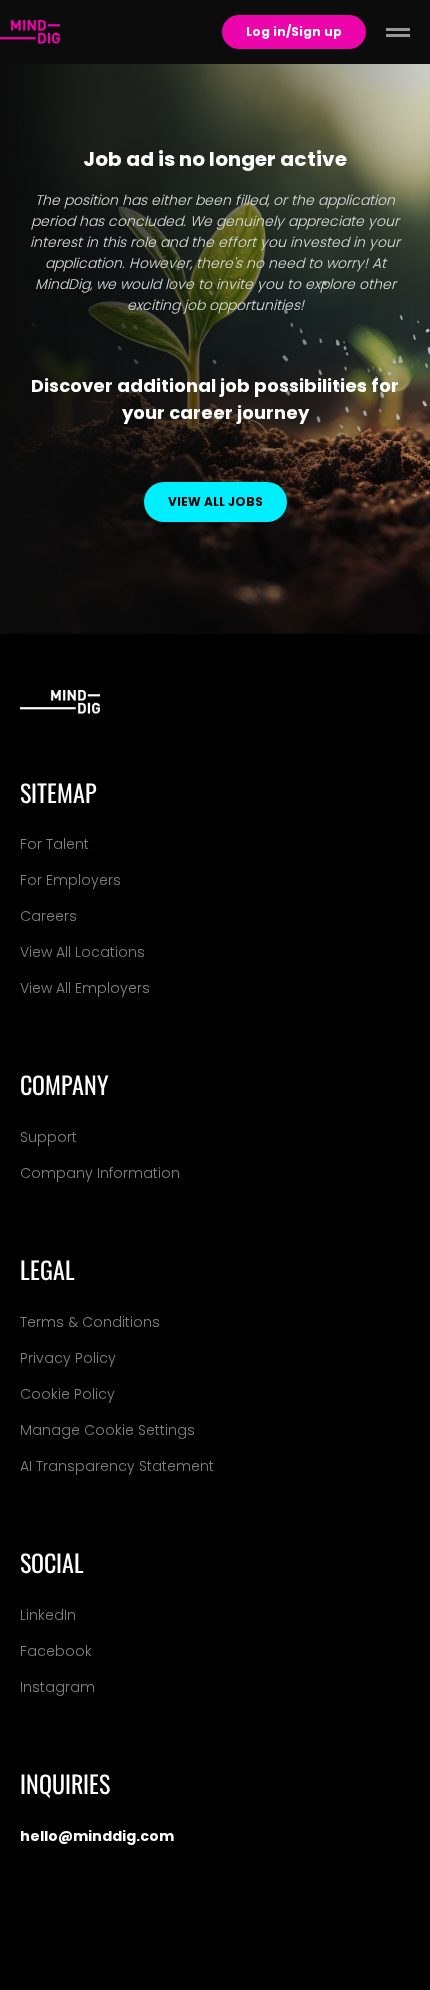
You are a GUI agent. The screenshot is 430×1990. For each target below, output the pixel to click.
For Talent (54, 844)
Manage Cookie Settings (107, 1430)
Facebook (56, 1651)
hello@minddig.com (97, 1836)
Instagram (57, 1687)
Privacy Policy (68, 1358)
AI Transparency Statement (117, 1466)
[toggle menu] (398, 32)
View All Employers (85, 988)
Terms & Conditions (90, 1322)
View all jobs (215, 501)
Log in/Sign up (294, 31)
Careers (48, 916)
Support (48, 1137)
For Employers (70, 880)
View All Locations (82, 952)
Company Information (100, 1173)
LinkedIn (48, 1615)
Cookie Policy (67, 1394)
